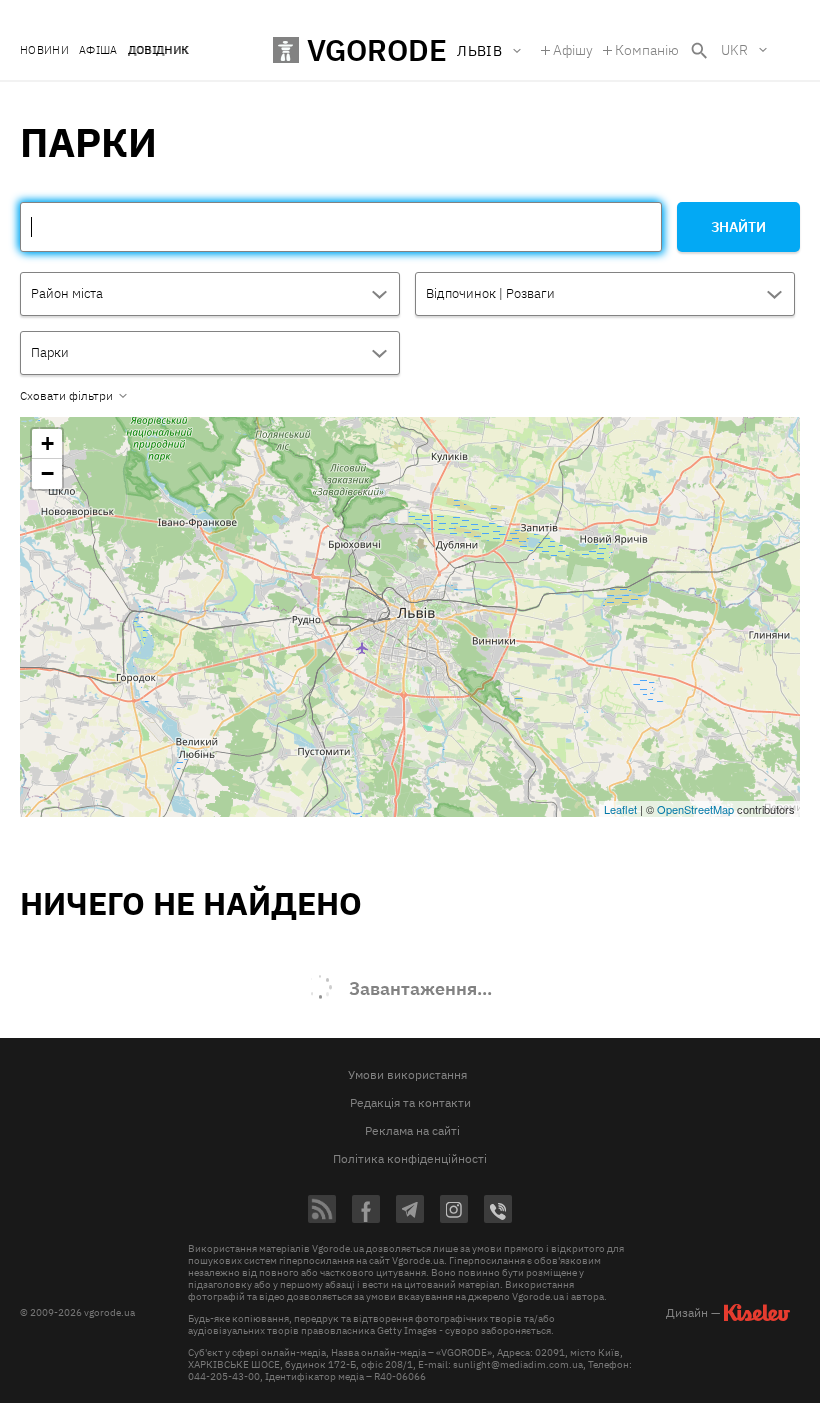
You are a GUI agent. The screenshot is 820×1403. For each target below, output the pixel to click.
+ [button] (47, 443)
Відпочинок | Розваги (490, 293)
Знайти (738, 227)
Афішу (573, 50)
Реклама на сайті (412, 1130)
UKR (734, 50)
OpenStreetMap (695, 809)
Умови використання (407, 1074)
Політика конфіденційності (410, 1158)
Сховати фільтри (66, 396)
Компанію (647, 50)
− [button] (47, 473)
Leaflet (620, 809)
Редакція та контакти (410, 1102)
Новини (44, 50)
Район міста (67, 293)
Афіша (98, 50)
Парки (50, 352)
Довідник (158, 50)
